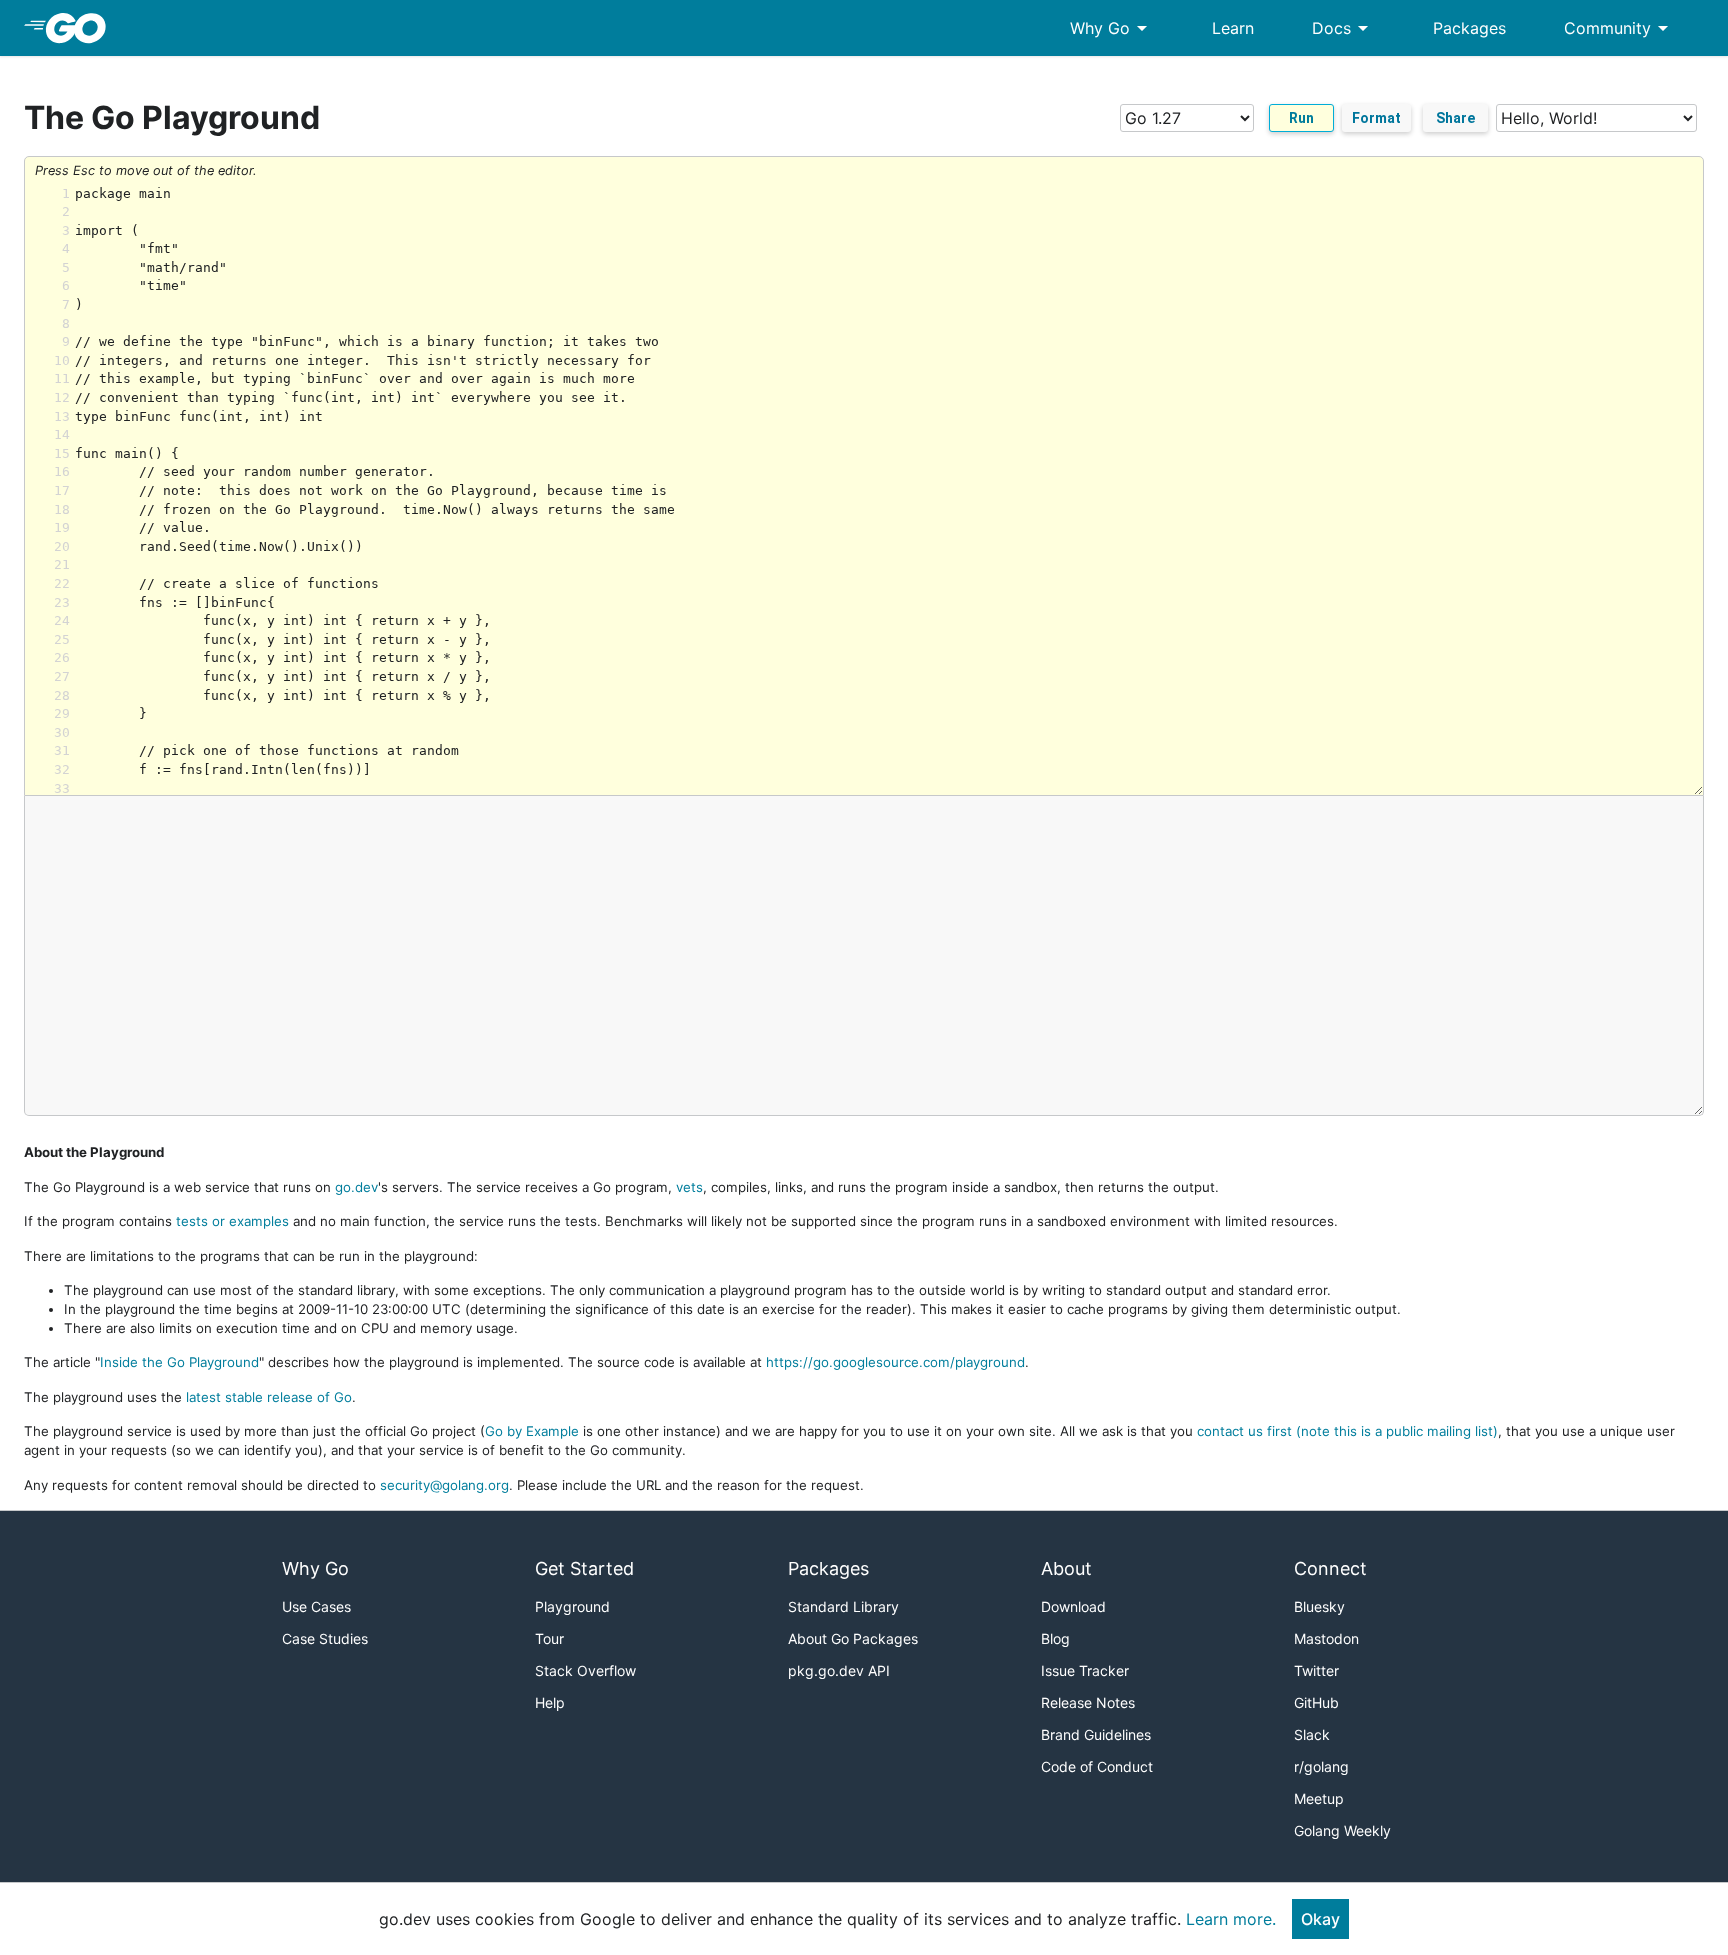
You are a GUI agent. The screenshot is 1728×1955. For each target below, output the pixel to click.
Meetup (1319, 1798)
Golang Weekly (1342, 1830)
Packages (1469, 28)
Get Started (584, 1568)
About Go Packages (853, 1638)
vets (689, 1187)
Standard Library (843, 1606)
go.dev (356, 1187)
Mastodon (1326, 1638)
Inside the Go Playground (179, 1362)
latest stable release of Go (269, 1397)
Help (550, 1702)
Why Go (1112, 28)
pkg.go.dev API (839, 1670)
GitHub (1316, 1702)
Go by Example (532, 1431)
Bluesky (1319, 1606)
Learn (1233, 28)
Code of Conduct (1097, 1766)
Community (1619, 28)
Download (1073, 1606)
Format (1376, 118)
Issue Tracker (1085, 1670)
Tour (549, 1638)
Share (1455, 118)
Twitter (1316, 1670)
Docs (1343, 28)
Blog (1055, 1638)
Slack (1312, 1734)
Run (1301, 118)
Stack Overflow (585, 1670)
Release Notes (1088, 1702)
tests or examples (232, 1221)
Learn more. (1231, 1919)
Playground (572, 1606)
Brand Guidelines (1096, 1734)
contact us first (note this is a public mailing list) (1347, 1431)
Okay (1320, 1919)
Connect (1330, 1568)
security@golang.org (444, 1485)
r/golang (1321, 1766)
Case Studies (325, 1638)
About (1066, 1568)
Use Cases (316, 1606)
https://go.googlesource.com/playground (895, 1362)
